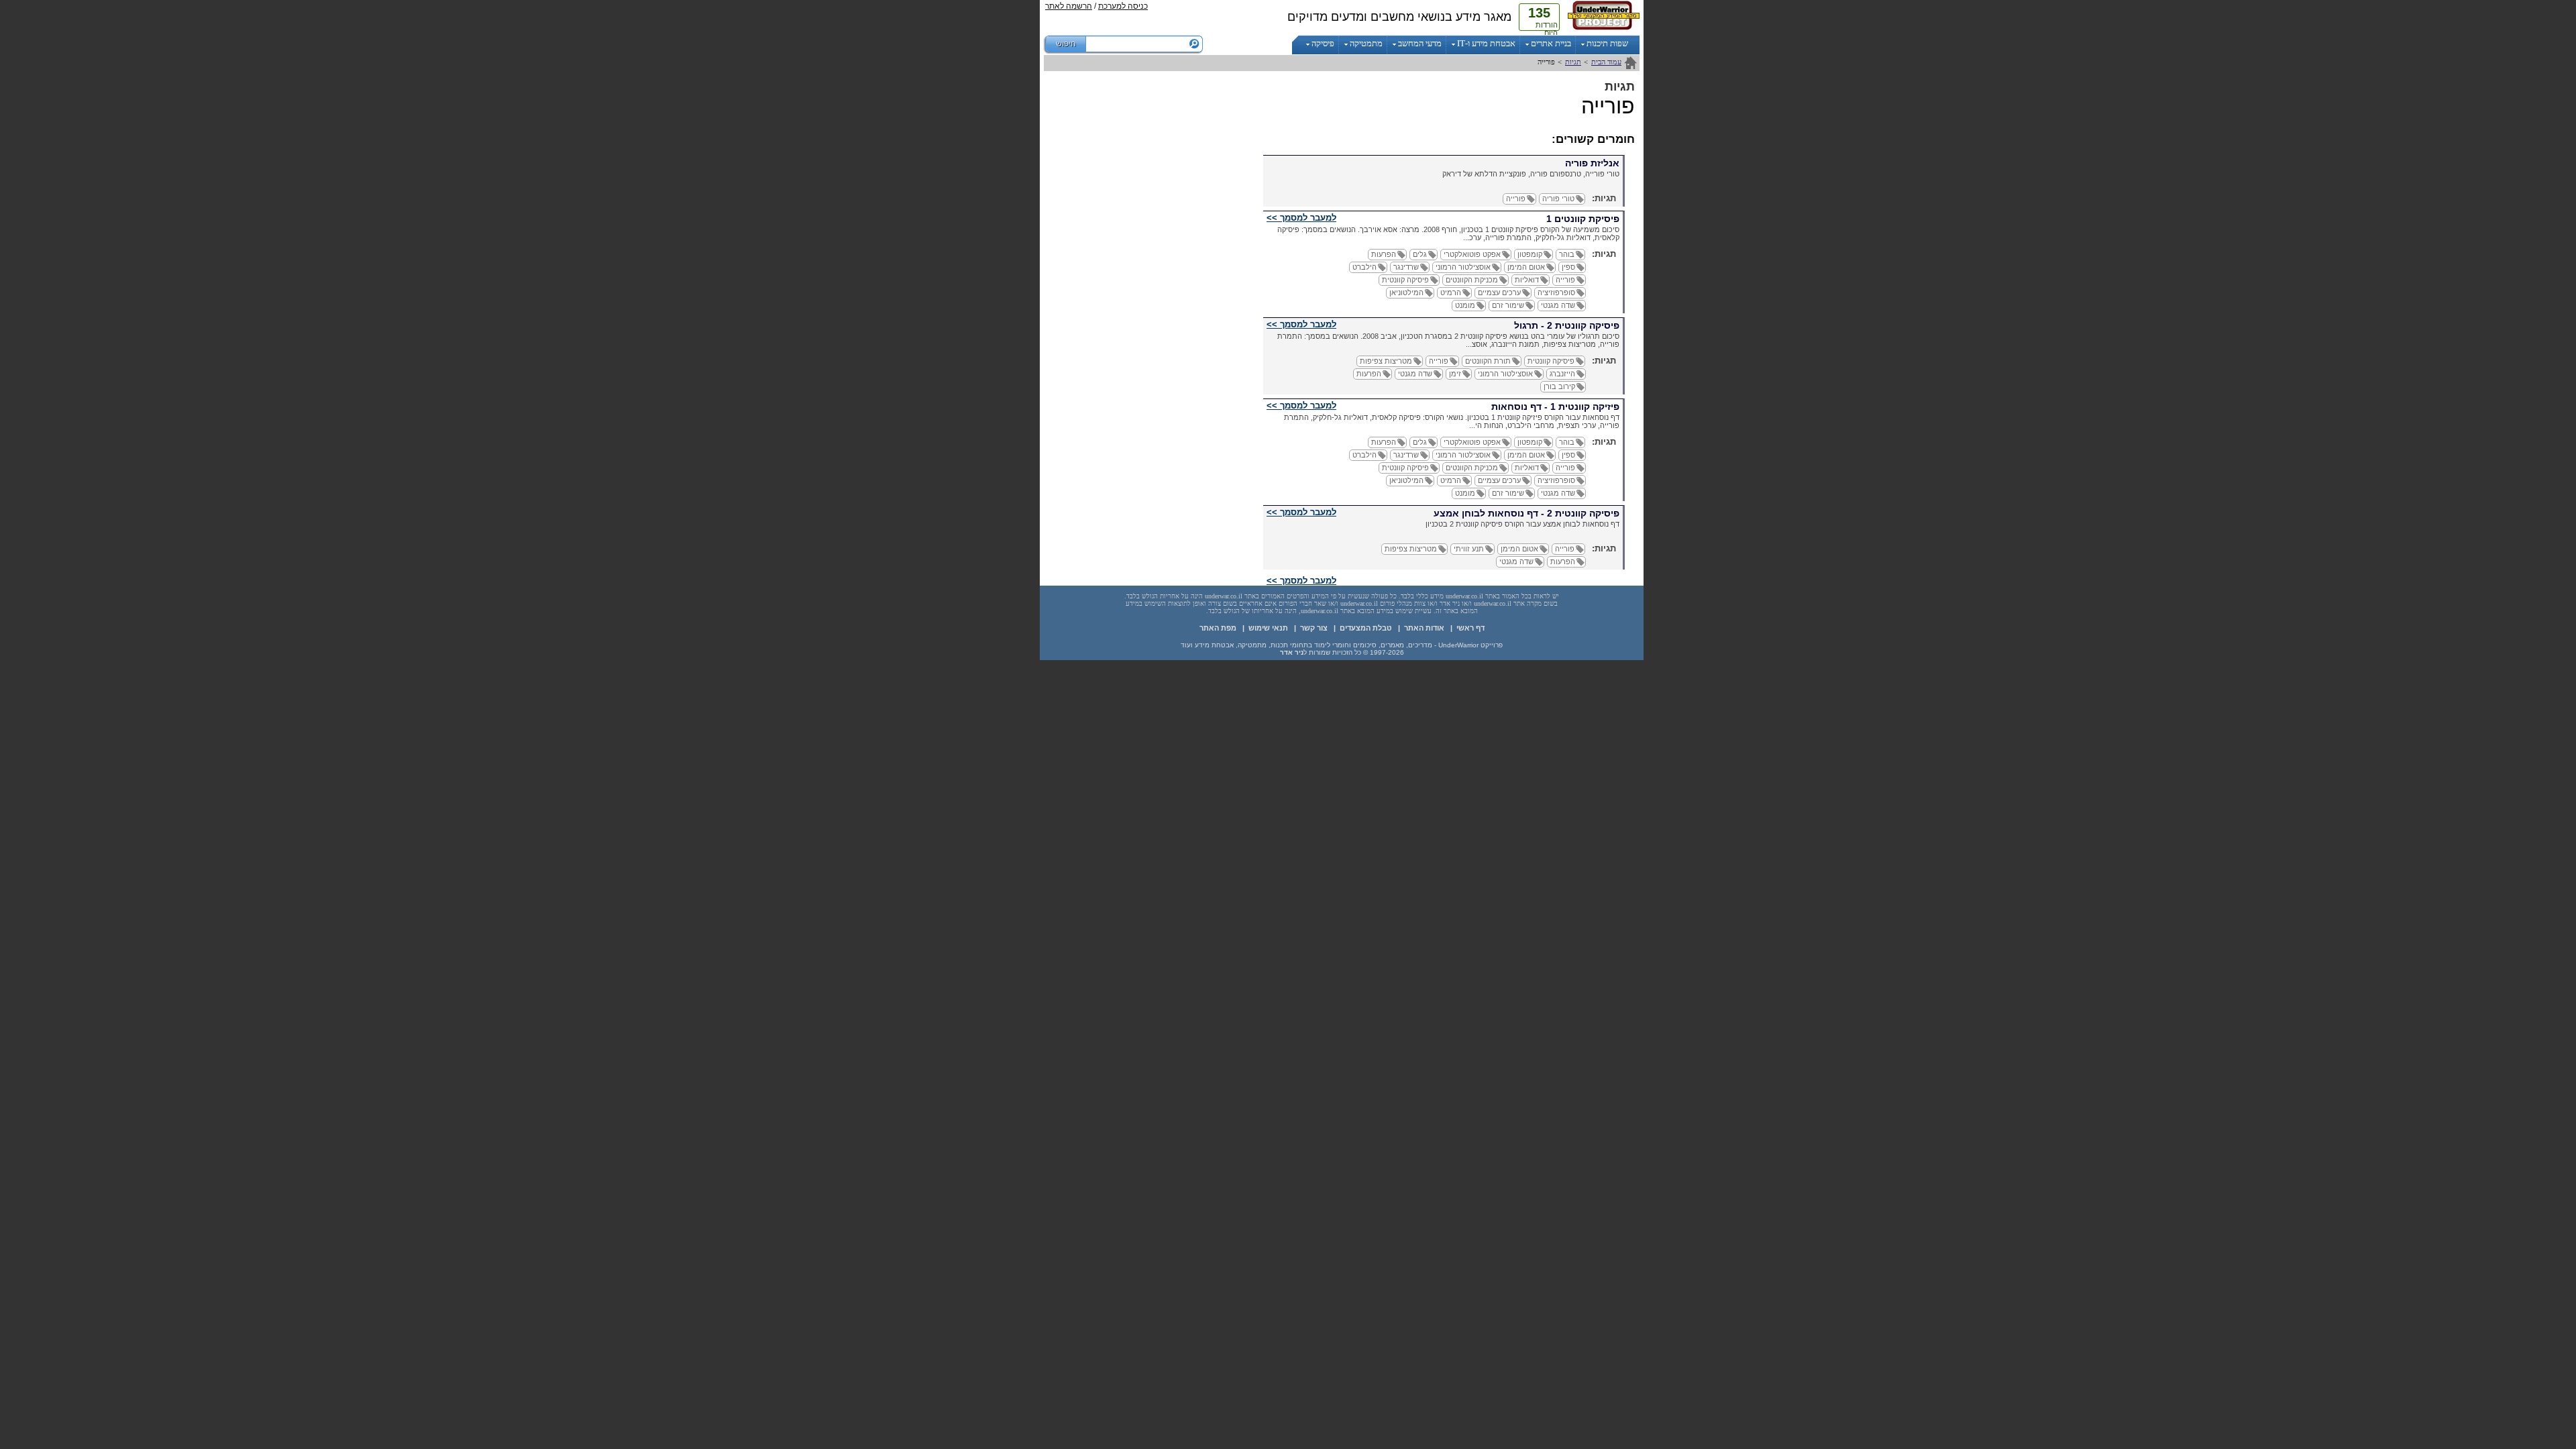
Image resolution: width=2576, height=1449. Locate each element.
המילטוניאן (1406, 292)
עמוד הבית (1606, 62)
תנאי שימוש (1268, 628)
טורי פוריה (1558, 199)
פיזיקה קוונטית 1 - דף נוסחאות (1555, 407)
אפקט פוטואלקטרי (1472, 254)
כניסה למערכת (1123, 6)
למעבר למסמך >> (1301, 218)
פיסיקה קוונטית (1405, 280)
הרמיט (1451, 292)
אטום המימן (1526, 267)
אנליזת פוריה (1592, 163)
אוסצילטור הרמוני (1463, 267)
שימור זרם (1508, 305)
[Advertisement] (986, 201)
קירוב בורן (1559, 386)
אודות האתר (1424, 628)
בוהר (1567, 254)
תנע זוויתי (1469, 549)
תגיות (1573, 62)
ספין (1568, 267)
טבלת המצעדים (1366, 628)
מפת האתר (1218, 628)
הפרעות (1384, 254)
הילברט (1364, 267)
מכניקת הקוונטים (1472, 280)
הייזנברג (1562, 374)
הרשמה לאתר (1069, 6)
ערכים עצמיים (1499, 292)
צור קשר (1314, 628)
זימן (1455, 374)
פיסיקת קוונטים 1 (1583, 219)
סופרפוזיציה (1556, 292)
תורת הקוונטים (1488, 361)
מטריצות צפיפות (1386, 361)
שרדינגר (1406, 267)
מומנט (1465, 305)
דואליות (1527, 280)
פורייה (1516, 199)
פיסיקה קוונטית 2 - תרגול (1567, 325)
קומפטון (1530, 254)
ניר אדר (1292, 652)
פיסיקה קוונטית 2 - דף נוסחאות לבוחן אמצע (1526, 513)
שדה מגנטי (1558, 305)
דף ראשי (1470, 628)
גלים (1420, 254)
